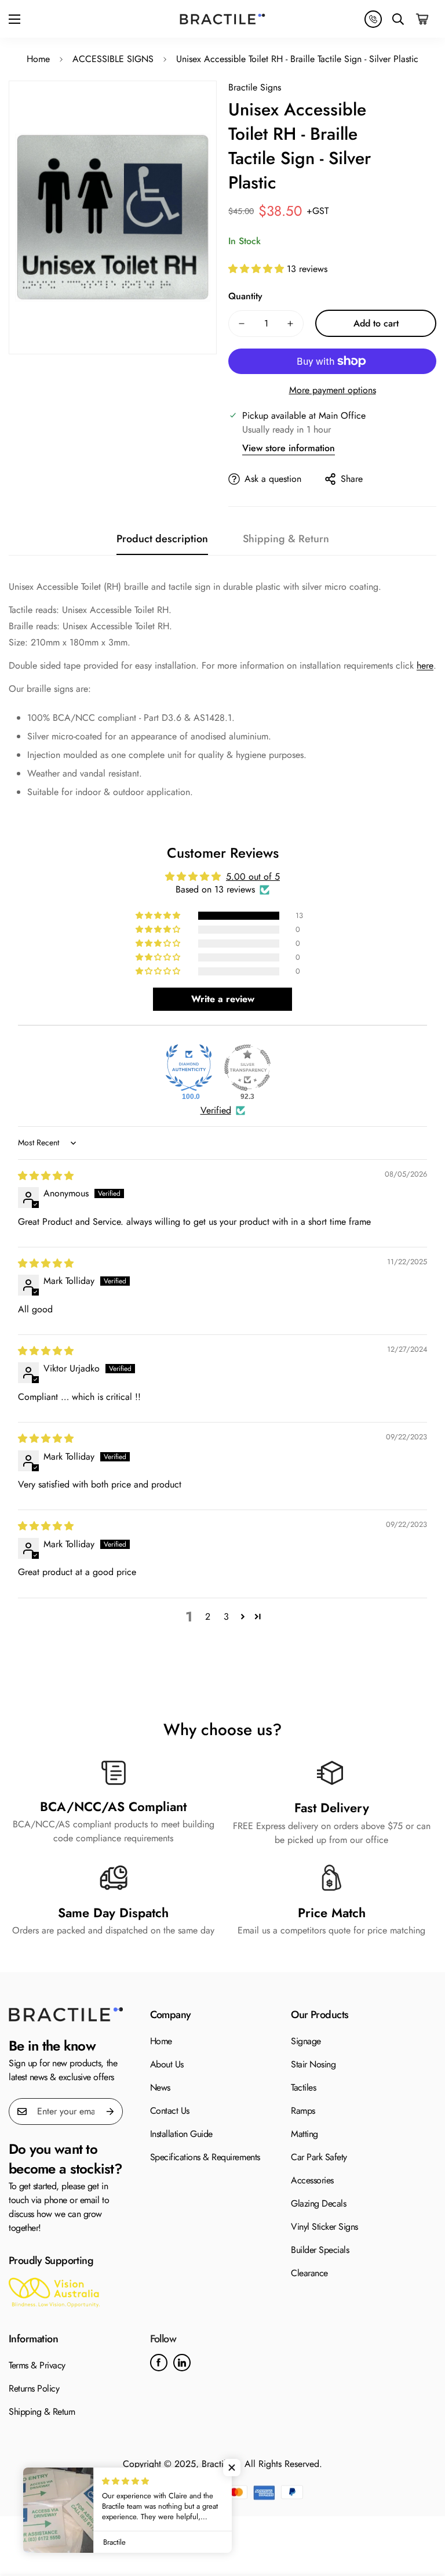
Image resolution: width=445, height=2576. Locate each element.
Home (38, 59)
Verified (216, 1111)
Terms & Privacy (37, 2365)
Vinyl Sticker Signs (324, 2227)
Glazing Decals (318, 2203)
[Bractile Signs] (66, 2014)
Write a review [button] (223, 999)
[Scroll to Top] (422, 2513)
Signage (306, 2041)
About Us (167, 2064)
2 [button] (208, 1617)
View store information (289, 448)
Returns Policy (34, 2388)
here (425, 665)
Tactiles (303, 2087)
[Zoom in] (186, 112)
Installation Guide (181, 2134)
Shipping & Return (42, 2412)
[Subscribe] (110, 2111)
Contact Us (170, 2111)
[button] (423, 19)
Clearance (309, 2273)
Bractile (216, 2464)
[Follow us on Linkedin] (182, 2363)
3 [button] (226, 1617)
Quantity (245, 296)
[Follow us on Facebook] (159, 2363)
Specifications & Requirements (205, 2157)
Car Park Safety (319, 2157)
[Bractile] (222, 19)
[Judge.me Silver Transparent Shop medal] (247, 1068)
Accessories (312, 2180)
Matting (304, 2134)
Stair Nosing (313, 2064)
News (160, 2087)
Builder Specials (320, 2250)
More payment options (333, 390)
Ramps (303, 2111)
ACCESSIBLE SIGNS (113, 59)
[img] (46, 1176)
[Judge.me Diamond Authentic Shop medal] (189, 1068)
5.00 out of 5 (253, 877)
